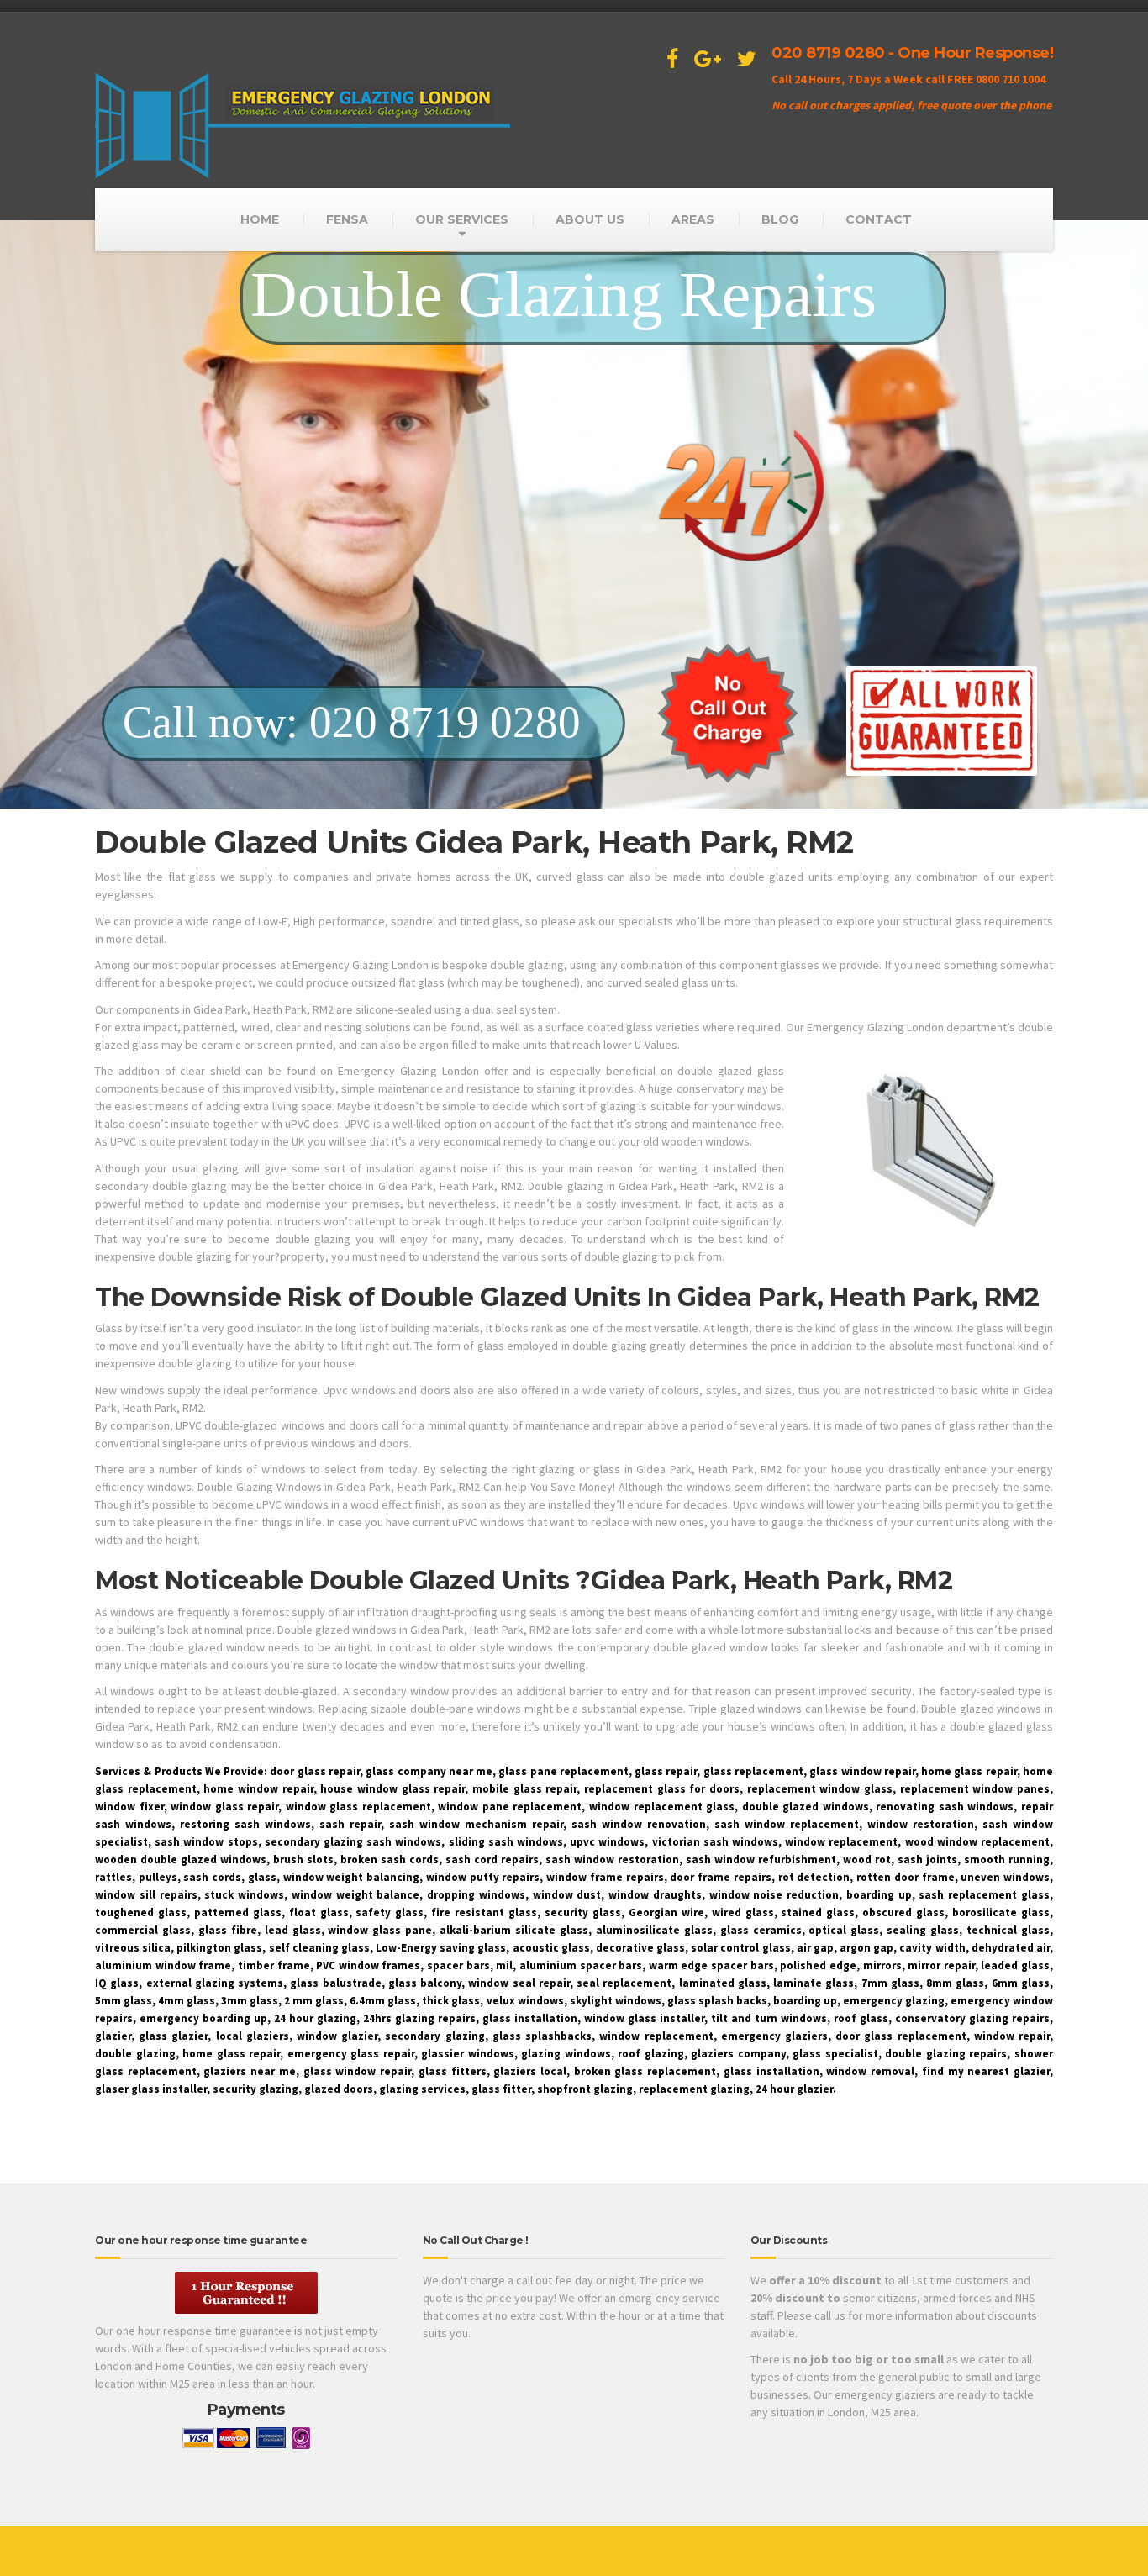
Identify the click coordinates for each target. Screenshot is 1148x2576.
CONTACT (879, 219)
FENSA (347, 219)
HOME (260, 219)
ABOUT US (590, 219)
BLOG (780, 219)
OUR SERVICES (462, 219)
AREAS (693, 219)
